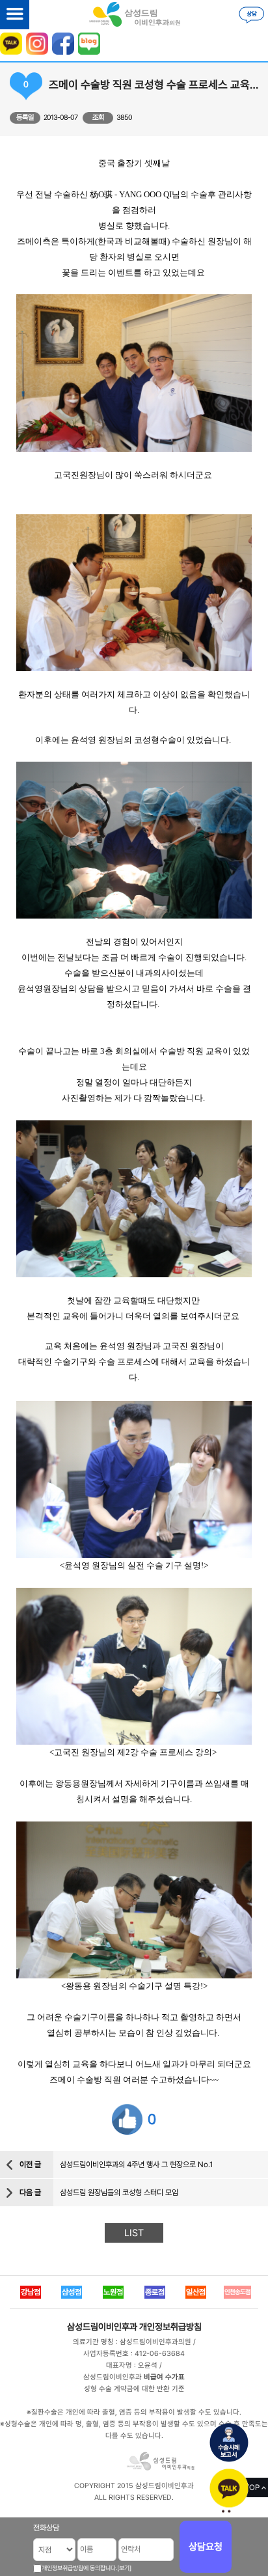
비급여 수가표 (164, 2377)
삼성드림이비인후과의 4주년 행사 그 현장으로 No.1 (136, 2165)
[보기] (124, 2568)
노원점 (113, 2292)
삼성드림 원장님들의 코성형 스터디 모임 (119, 2193)
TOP (252, 2487)
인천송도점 (237, 2292)
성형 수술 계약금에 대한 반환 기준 (134, 2389)
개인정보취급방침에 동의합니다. (79, 2568)
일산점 (196, 2292)
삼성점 (72, 2292)
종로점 (155, 2292)
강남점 (31, 2292)
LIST (134, 2233)
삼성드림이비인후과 (102, 2327)
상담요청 (206, 2547)
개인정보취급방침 (170, 2327)
